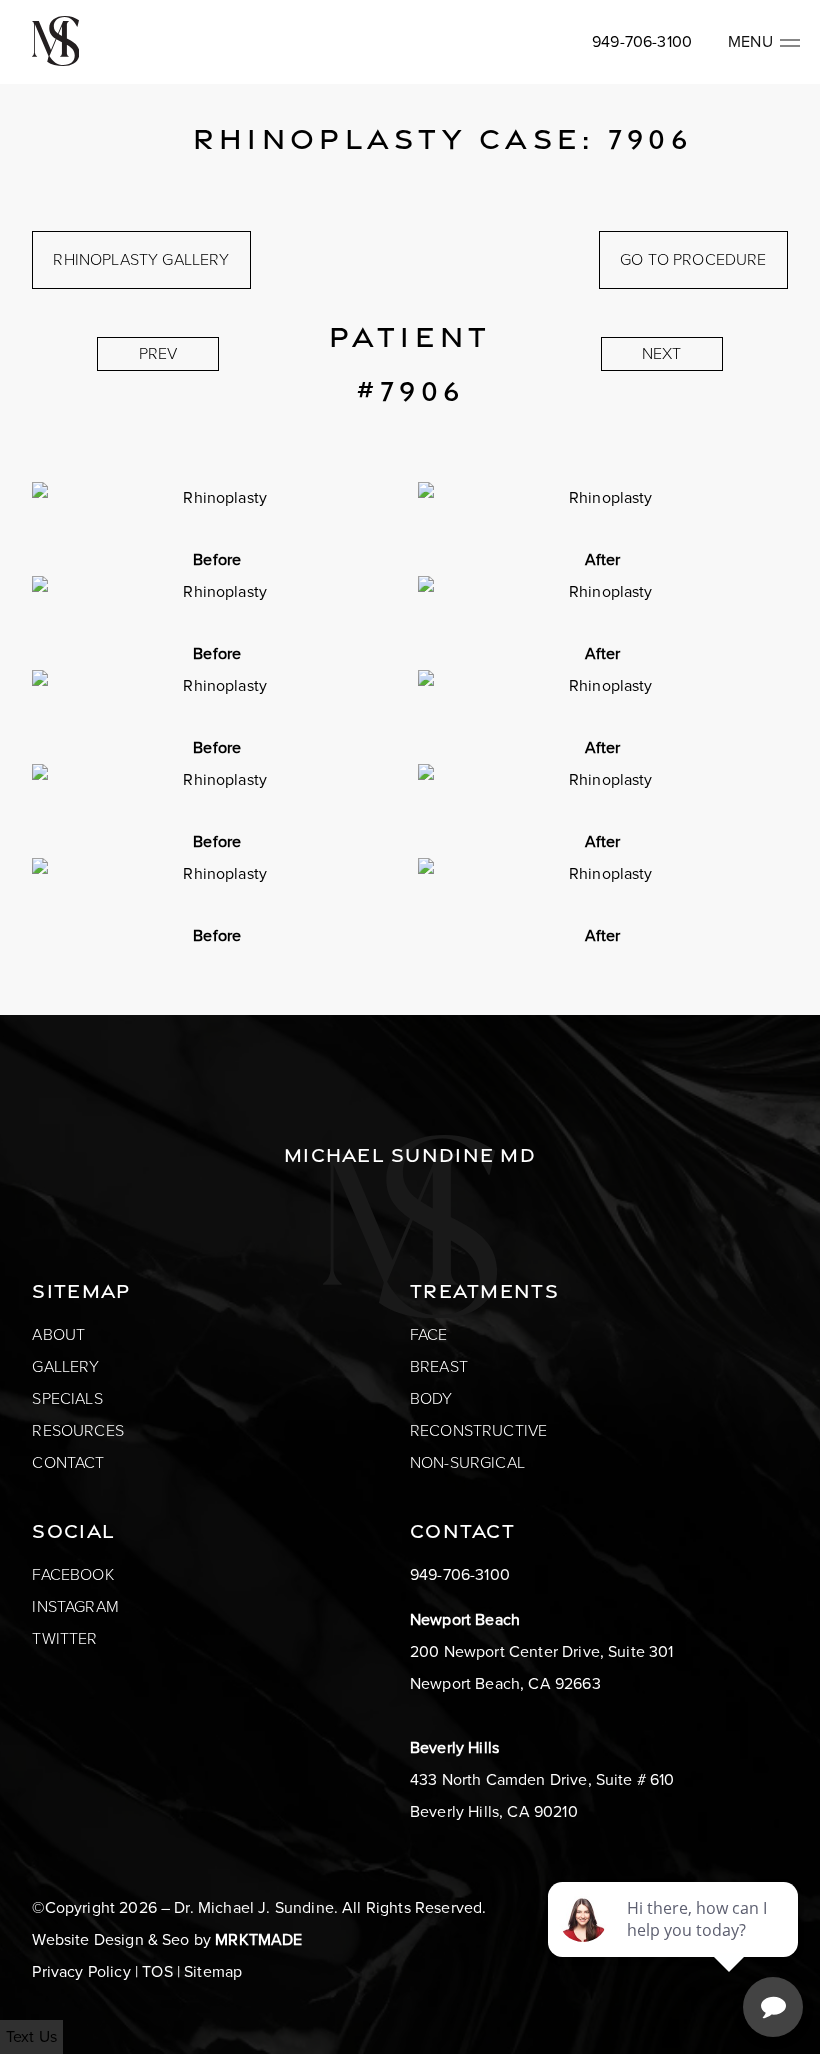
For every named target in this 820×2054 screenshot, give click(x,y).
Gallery (65, 1366)
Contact (68, 1462)
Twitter (64, 1638)
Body (431, 1398)
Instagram (75, 1606)
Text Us (31, 2036)
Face (429, 1334)
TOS (157, 1971)
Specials (67, 1398)
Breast (439, 1366)
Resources (77, 1430)
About (58, 1334)
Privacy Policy (81, 1971)
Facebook (72, 1574)
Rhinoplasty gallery (141, 259)
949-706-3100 (642, 41)
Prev (158, 353)
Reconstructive (478, 1430)
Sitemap (213, 1971)
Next (662, 353)
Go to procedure (693, 259)
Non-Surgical (467, 1462)
